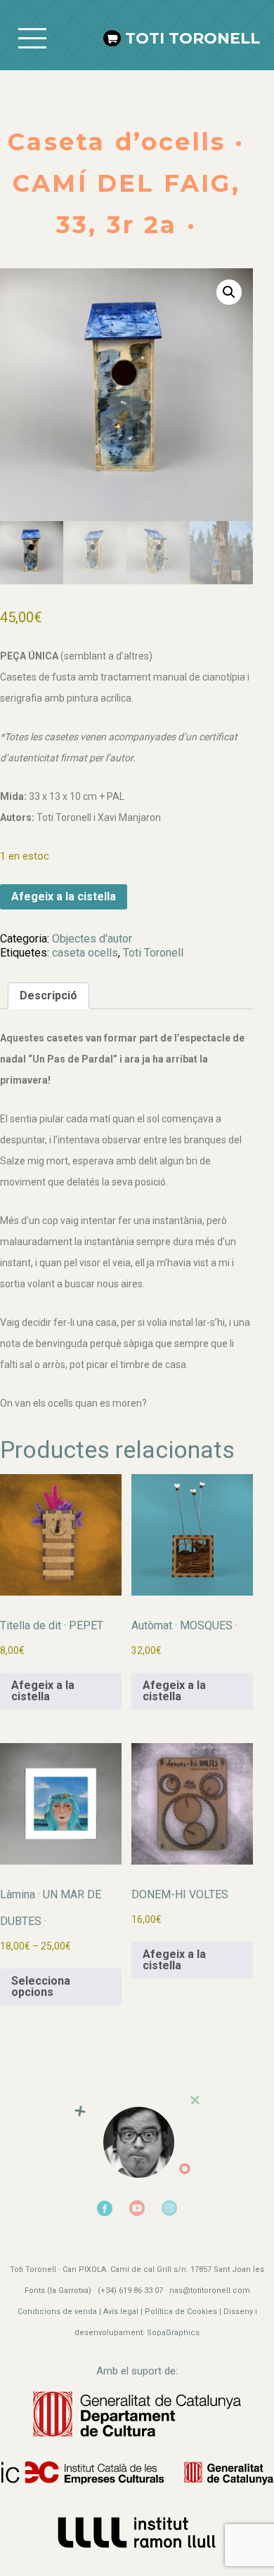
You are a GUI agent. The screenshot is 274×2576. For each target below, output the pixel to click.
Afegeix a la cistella (64, 896)
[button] (229, 292)
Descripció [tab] (48, 995)
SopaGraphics (173, 2333)
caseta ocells (85, 953)
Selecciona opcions (41, 1986)
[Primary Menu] (32, 39)
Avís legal (121, 2312)
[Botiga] (115, 38)
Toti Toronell (193, 38)
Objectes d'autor (92, 939)
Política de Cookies (181, 2312)
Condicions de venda (57, 2312)
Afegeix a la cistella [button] (43, 1691)
